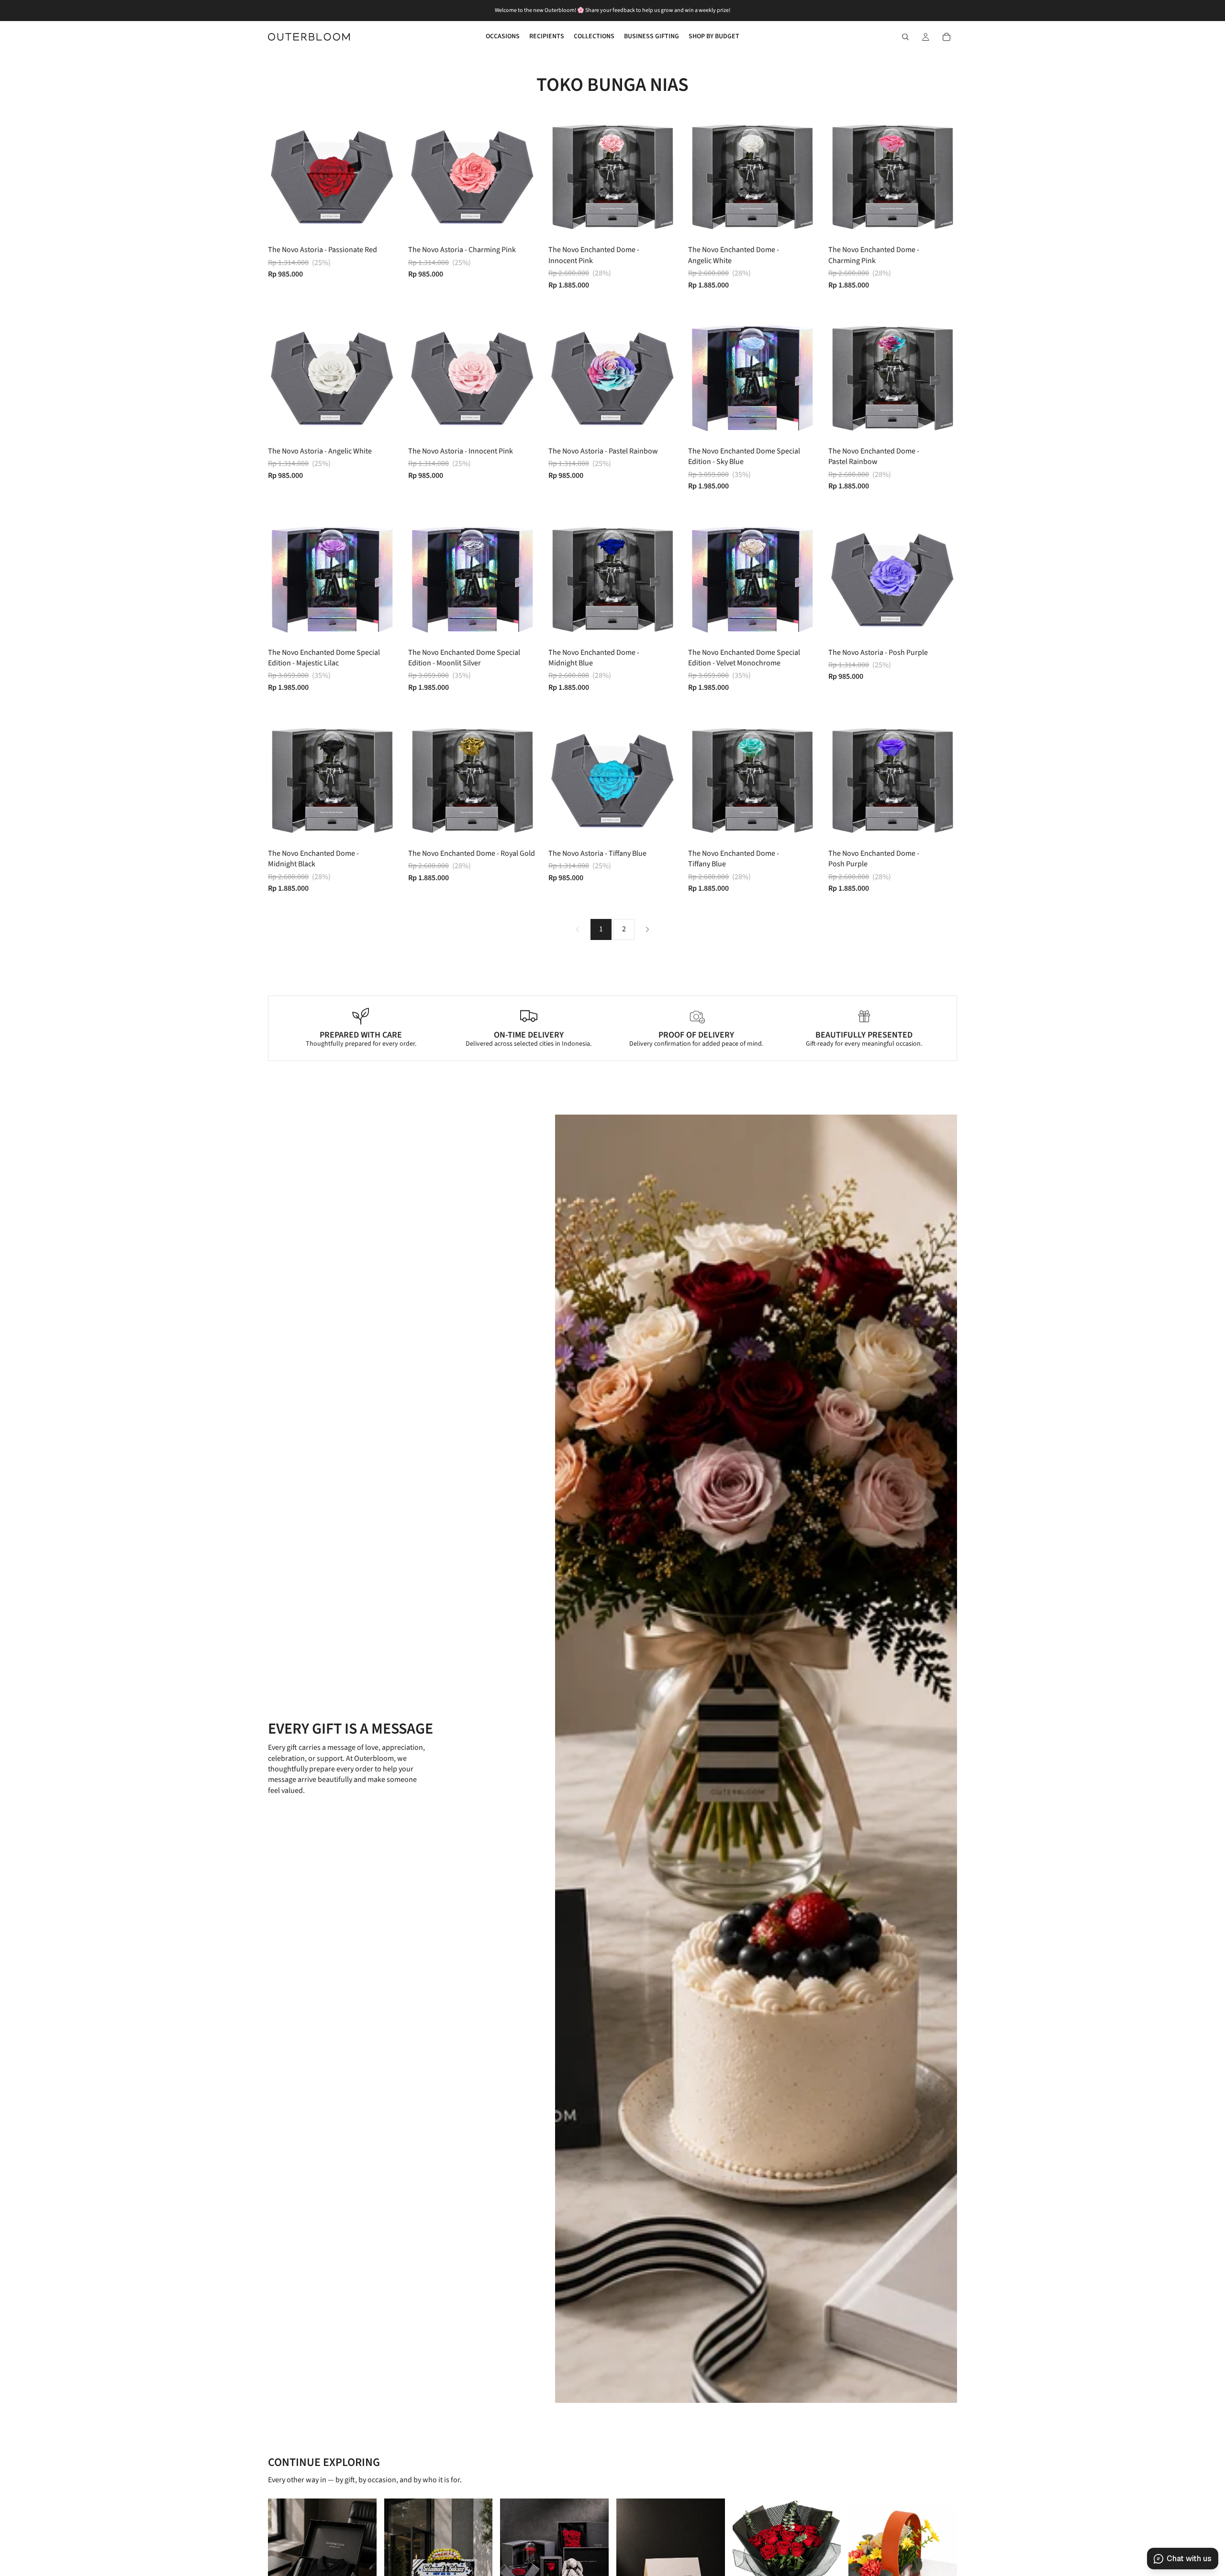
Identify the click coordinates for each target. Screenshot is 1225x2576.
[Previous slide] (282, 177)
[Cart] (947, 37)
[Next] (647, 929)
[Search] (905, 37)
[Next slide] (382, 177)
